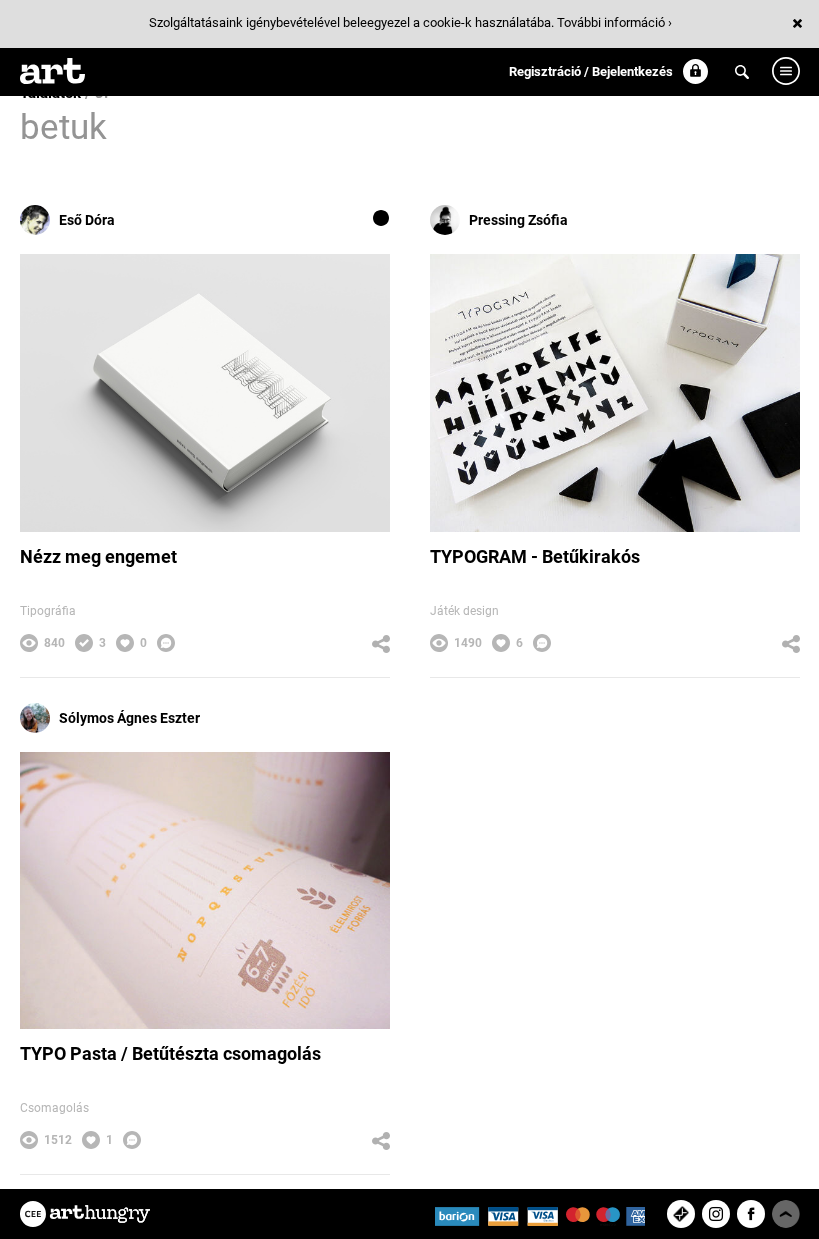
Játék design (464, 611)
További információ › (614, 22)
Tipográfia (48, 611)
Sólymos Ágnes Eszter (129, 718)
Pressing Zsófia (518, 220)
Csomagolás (54, 1108)
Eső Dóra (87, 220)
